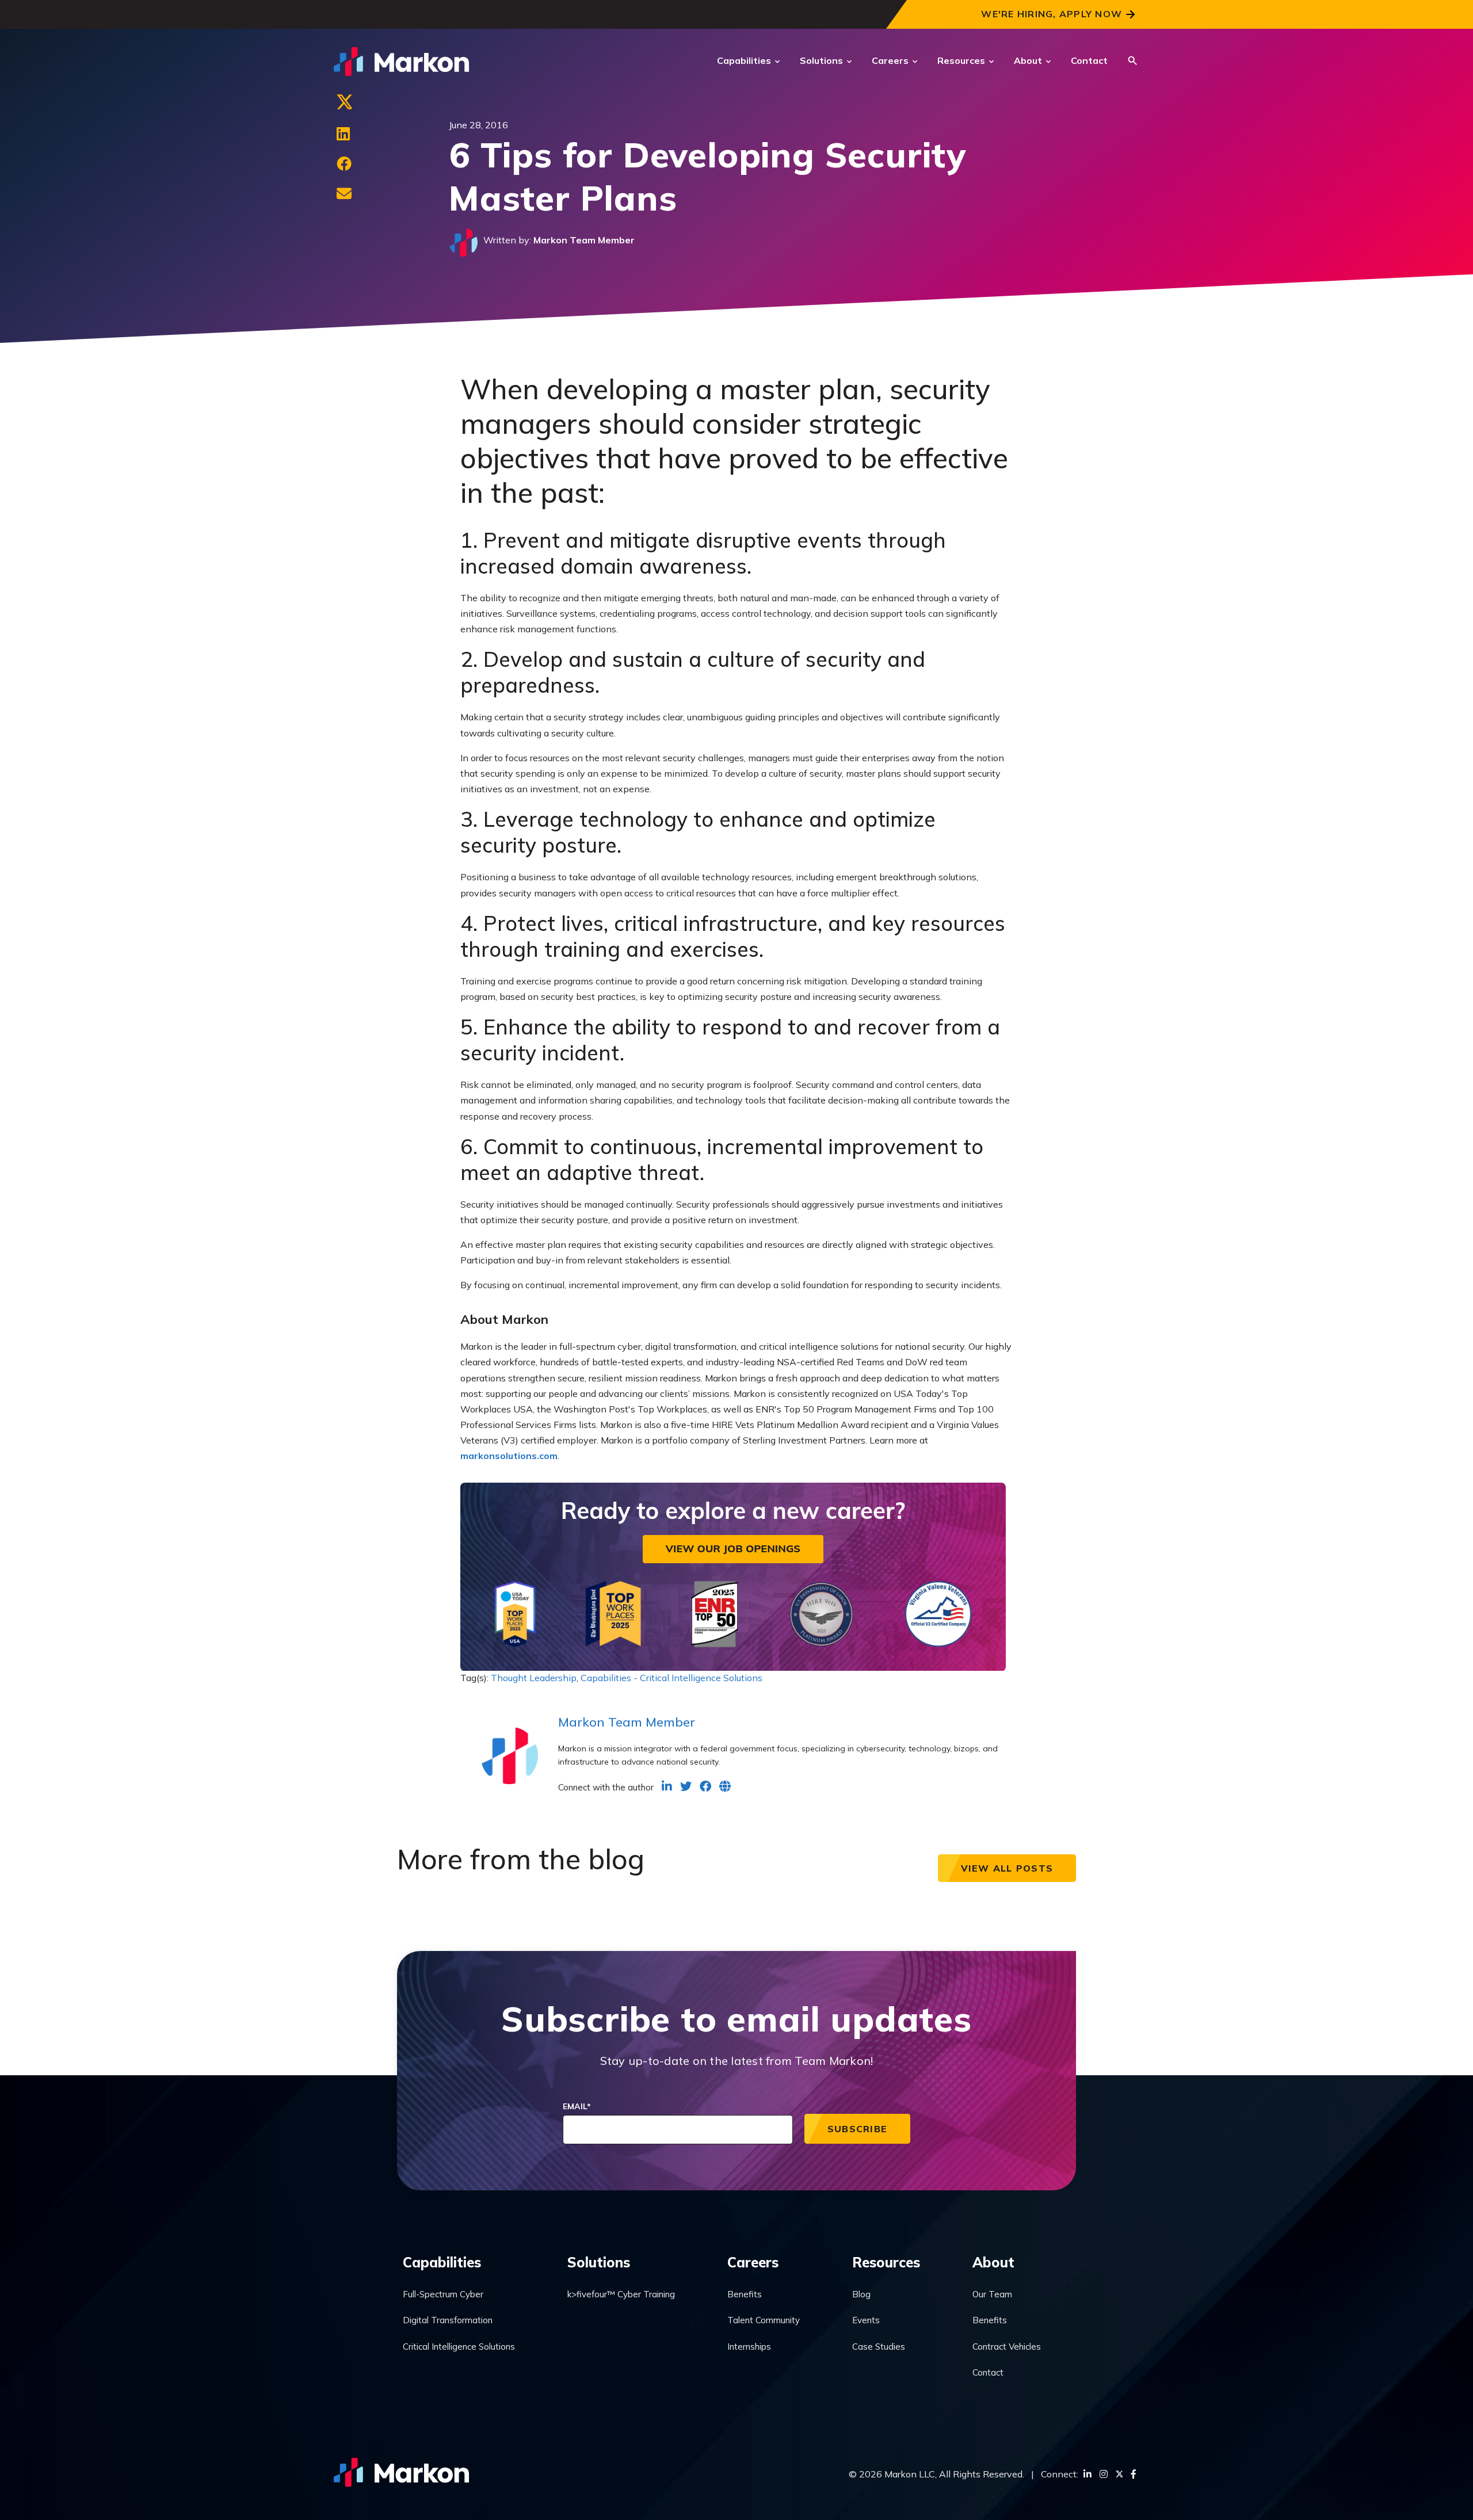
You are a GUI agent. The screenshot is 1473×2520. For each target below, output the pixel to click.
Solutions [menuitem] (599, 2262)
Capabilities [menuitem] (442, 2262)
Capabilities (744, 60)
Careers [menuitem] (753, 2262)
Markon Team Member (584, 240)
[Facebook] (344, 164)
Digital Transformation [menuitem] (448, 2320)
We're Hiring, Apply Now (1052, 14)
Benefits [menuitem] (745, 2294)
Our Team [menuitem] (992, 2294)
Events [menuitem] (866, 2320)
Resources (961, 60)
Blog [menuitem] (861, 2294)
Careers (890, 60)
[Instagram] (1104, 2474)
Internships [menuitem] (749, 2347)
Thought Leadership (534, 1678)
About (1028, 60)
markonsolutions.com (509, 1456)
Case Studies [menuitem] (879, 2347)
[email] (344, 194)
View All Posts (1007, 1868)
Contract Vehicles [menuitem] (1007, 2347)
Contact (1089, 60)
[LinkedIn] (343, 134)
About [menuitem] (993, 2262)
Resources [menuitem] (886, 2262)
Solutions (821, 60)
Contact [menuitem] (988, 2372)
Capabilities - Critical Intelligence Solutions (671, 1678)
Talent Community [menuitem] (764, 2320)
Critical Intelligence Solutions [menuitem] (459, 2347)
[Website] (725, 1786)
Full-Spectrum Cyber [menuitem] (443, 2294)
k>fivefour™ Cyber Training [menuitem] (621, 2294)
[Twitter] (344, 104)
